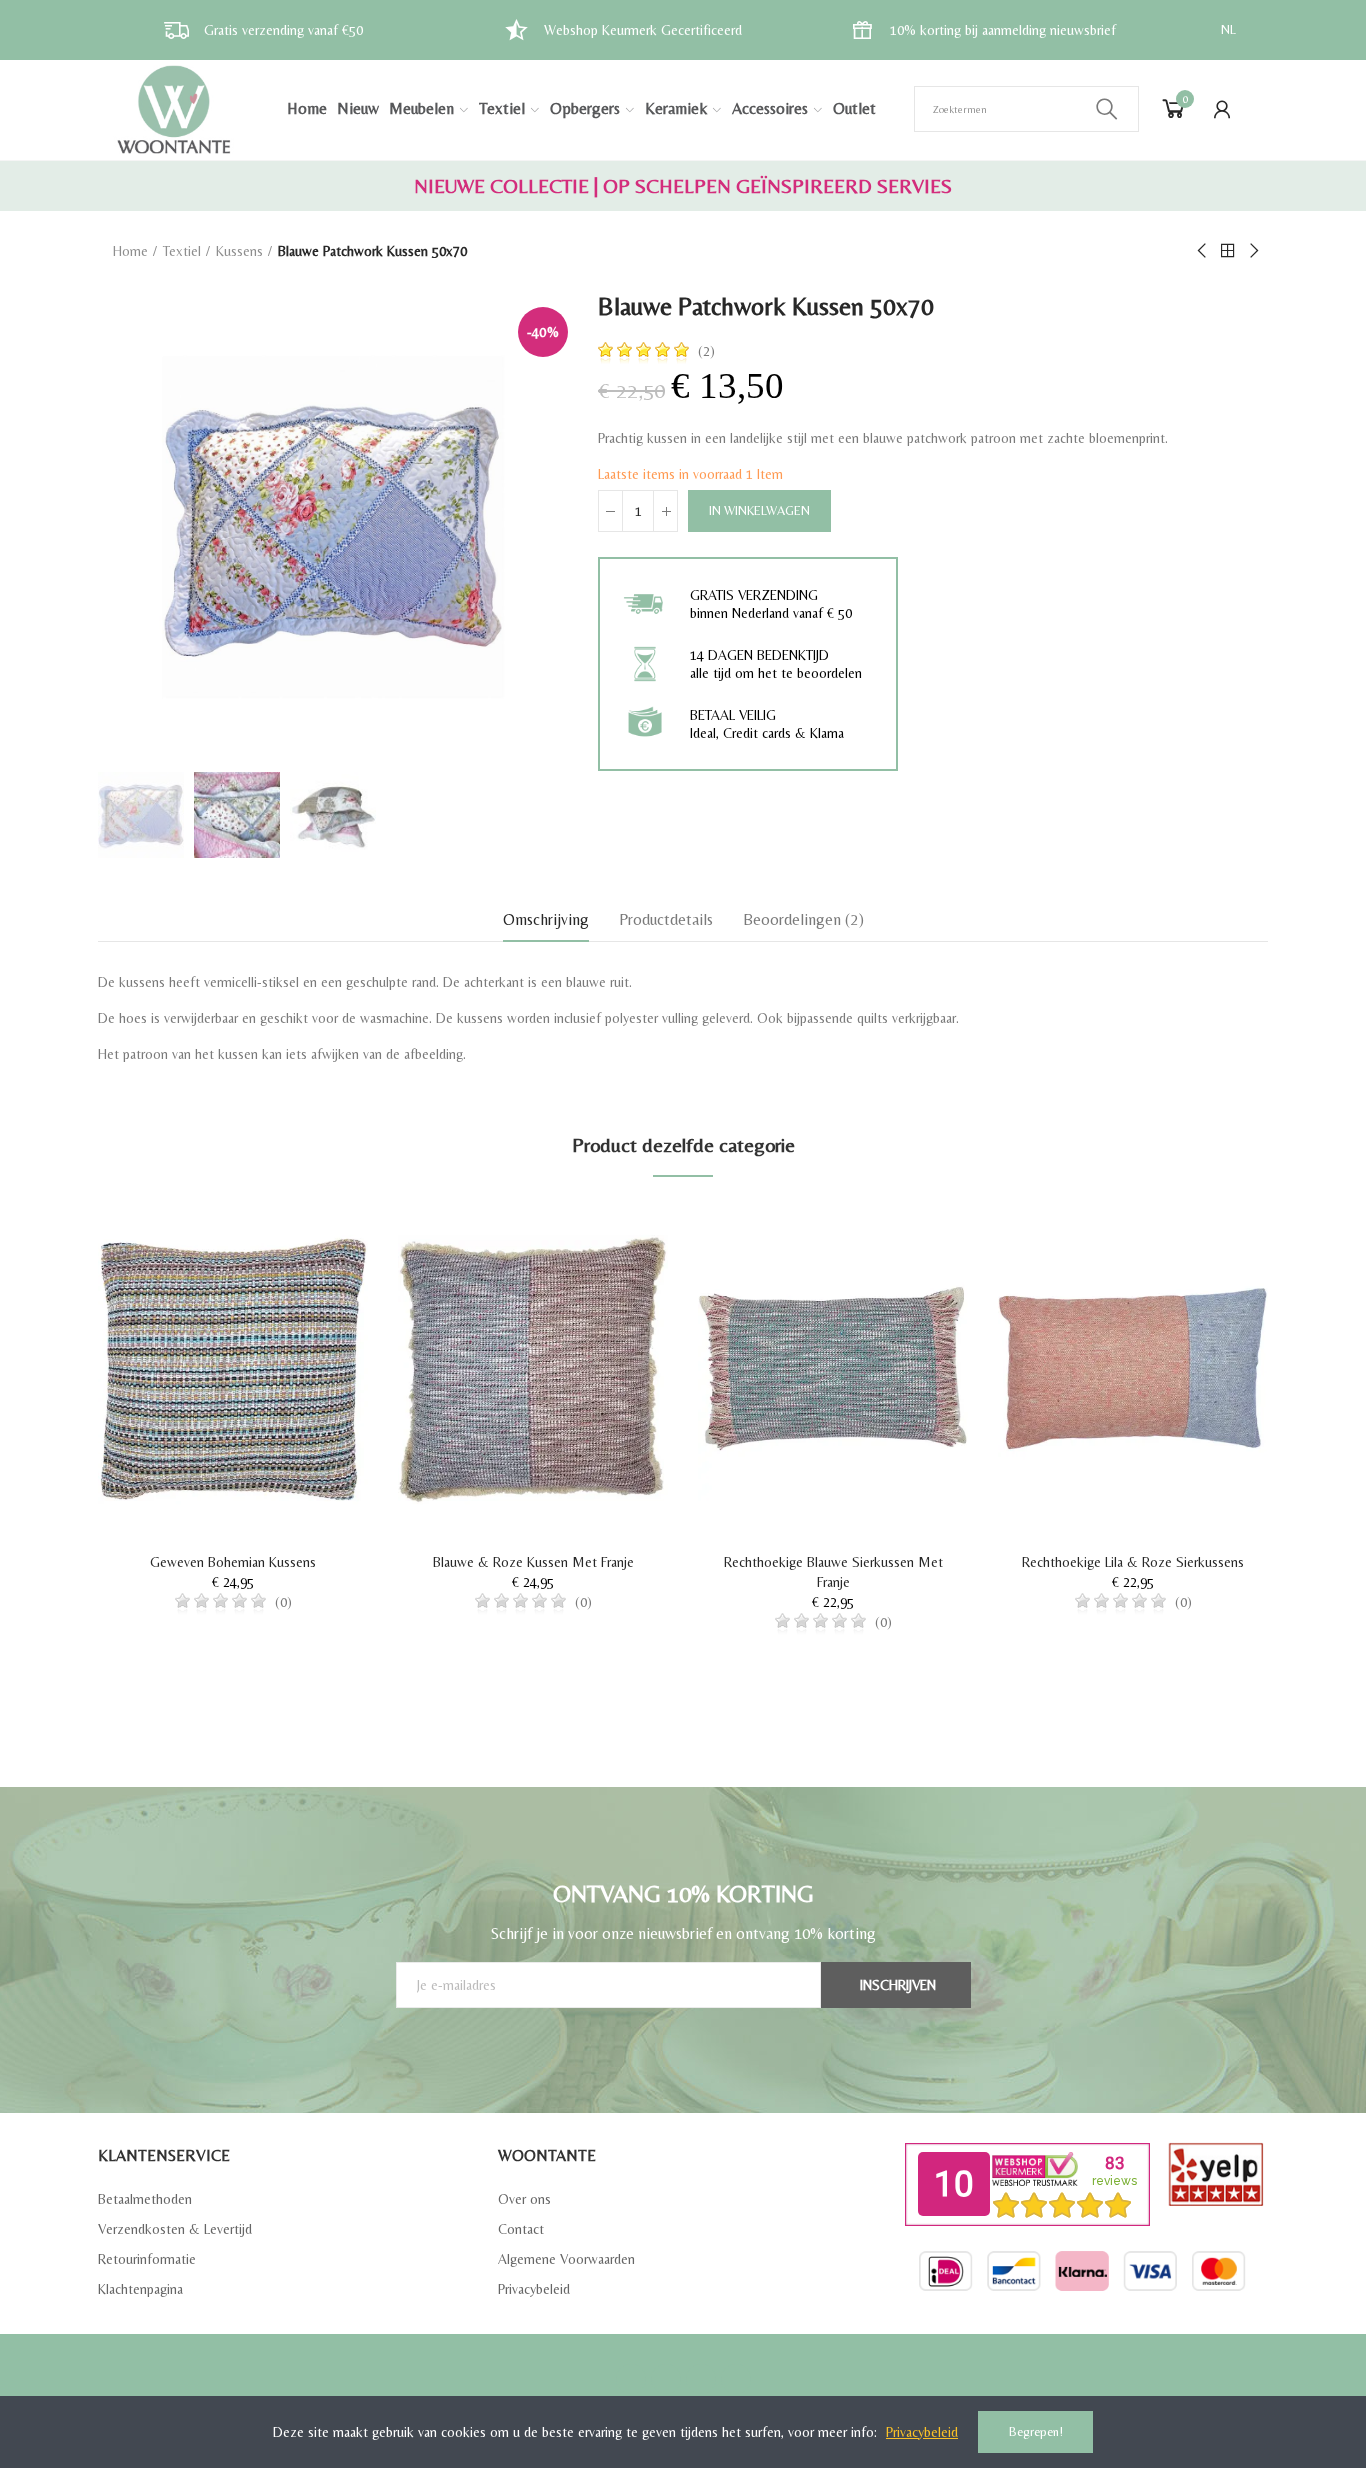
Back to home (1228, 251)
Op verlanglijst (318, 1237)
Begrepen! (1036, 2431)
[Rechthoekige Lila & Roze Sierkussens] (1133, 1369)
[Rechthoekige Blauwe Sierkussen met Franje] (833, 1369)
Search (1107, 109)
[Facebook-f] (631, 2379)
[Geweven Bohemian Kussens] (233, 1369)
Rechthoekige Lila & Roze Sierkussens (1133, 1562)
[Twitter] (666, 2379)
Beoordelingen (803, 919)
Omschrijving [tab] (546, 919)
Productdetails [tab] (666, 919)
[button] (43, 1459)
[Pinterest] (701, 2379)
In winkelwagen (759, 510)
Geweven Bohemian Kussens (233, 1562)
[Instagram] (736, 2379)
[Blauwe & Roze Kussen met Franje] (533, 1369)
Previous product (1203, 251)
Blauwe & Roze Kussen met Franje (533, 1562)
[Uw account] (1222, 109)
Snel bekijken (318, 1277)
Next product (1253, 251)
